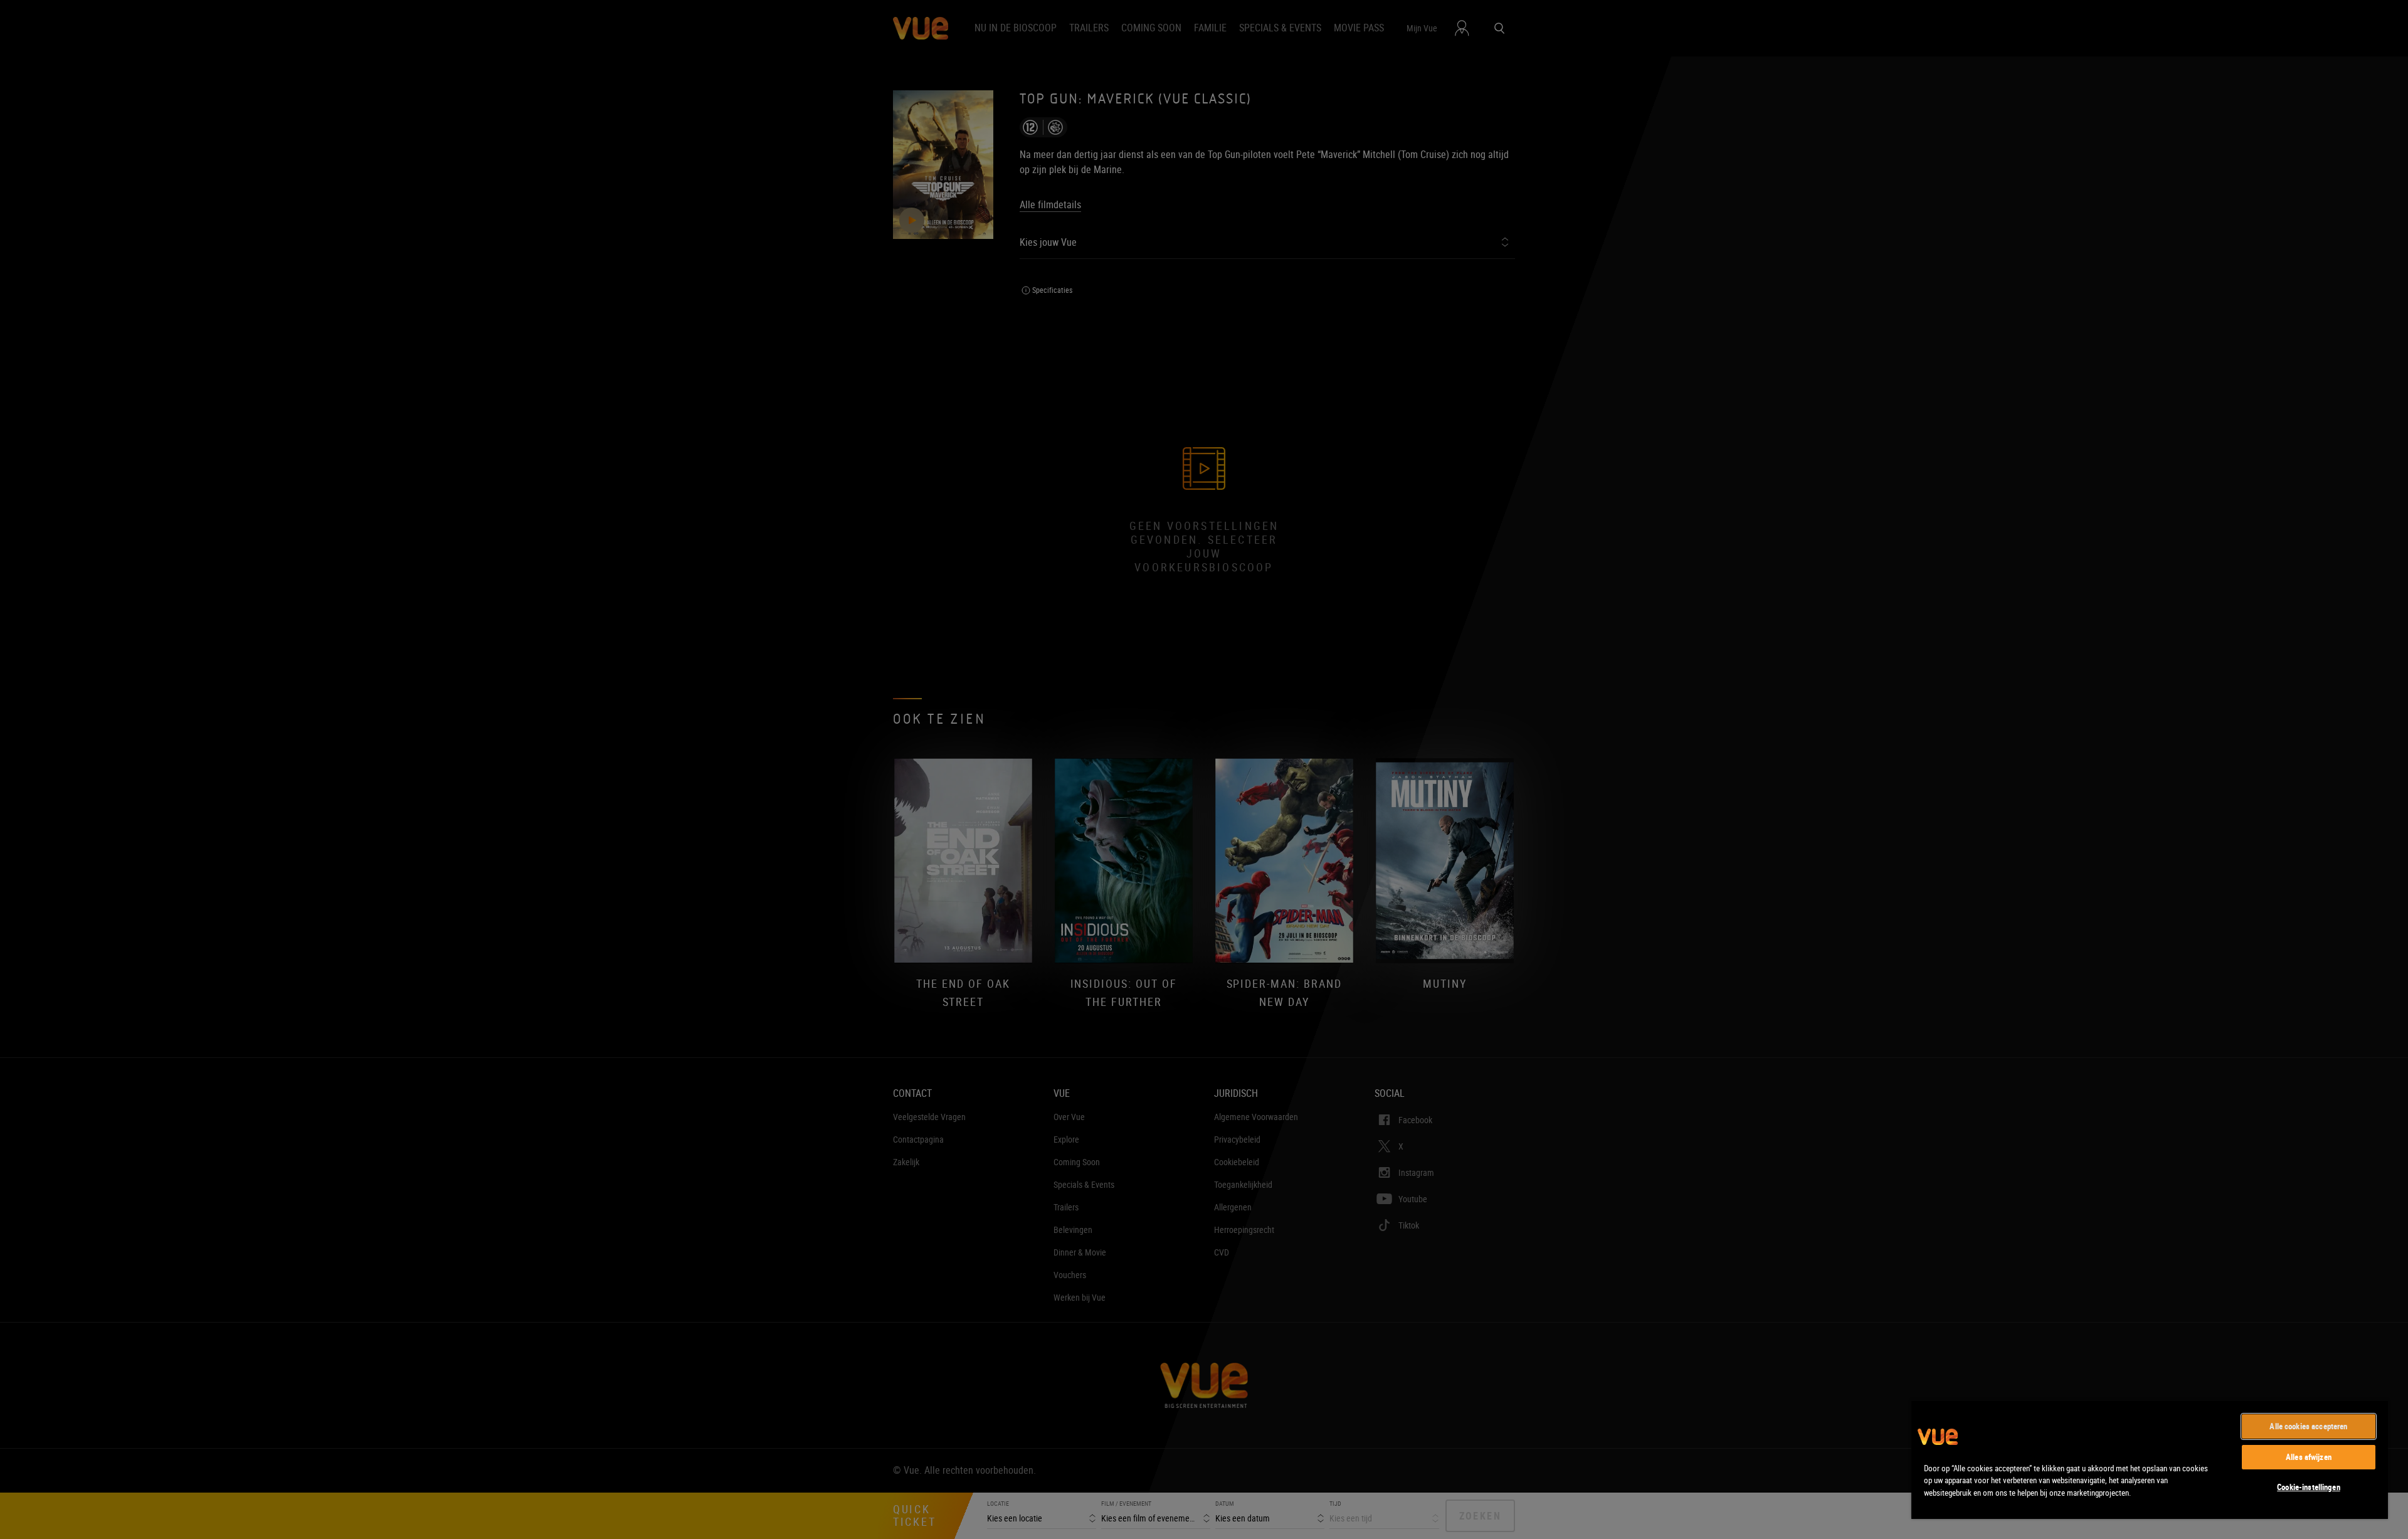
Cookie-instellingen (2308, 1487)
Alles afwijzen (2309, 1457)
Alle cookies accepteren (2308, 1426)
